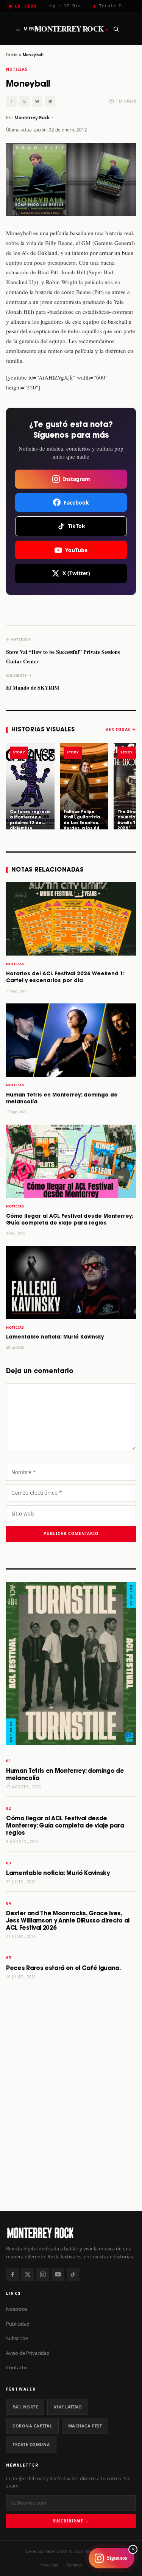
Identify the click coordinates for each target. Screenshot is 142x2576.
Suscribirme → (71, 2521)
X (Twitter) (76, 573)
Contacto (16, 2367)
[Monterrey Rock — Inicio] (71, 2233)
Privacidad (49, 2565)
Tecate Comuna (31, 2444)
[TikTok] (73, 2274)
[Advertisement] (71, 2126)
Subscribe (17, 2338)
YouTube (76, 550)
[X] (28, 2274)
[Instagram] (43, 2274)
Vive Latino (68, 2407)
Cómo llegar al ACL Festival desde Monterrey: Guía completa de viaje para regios (65, 1826)
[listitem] (30, 786)
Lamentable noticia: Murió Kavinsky (55, 1337)
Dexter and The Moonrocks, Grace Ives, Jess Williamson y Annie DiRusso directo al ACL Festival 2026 (68, 1921)
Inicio (12, 55)
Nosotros (17, 2309)
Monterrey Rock (71, 29)
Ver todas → (121, 729)
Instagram (76, 479)
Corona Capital (32, 2426)
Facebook (76, 502)
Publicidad (18, 2324)
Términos (74, 2565)
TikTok (76, 526)
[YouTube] (58, 2274)
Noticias (17, 69)
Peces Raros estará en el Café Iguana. (63, 1968)
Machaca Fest (85, 2426)
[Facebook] (12, 2274)
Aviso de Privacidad (28, 2353)
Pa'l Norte (25, 2407)
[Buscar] (116, 29)
